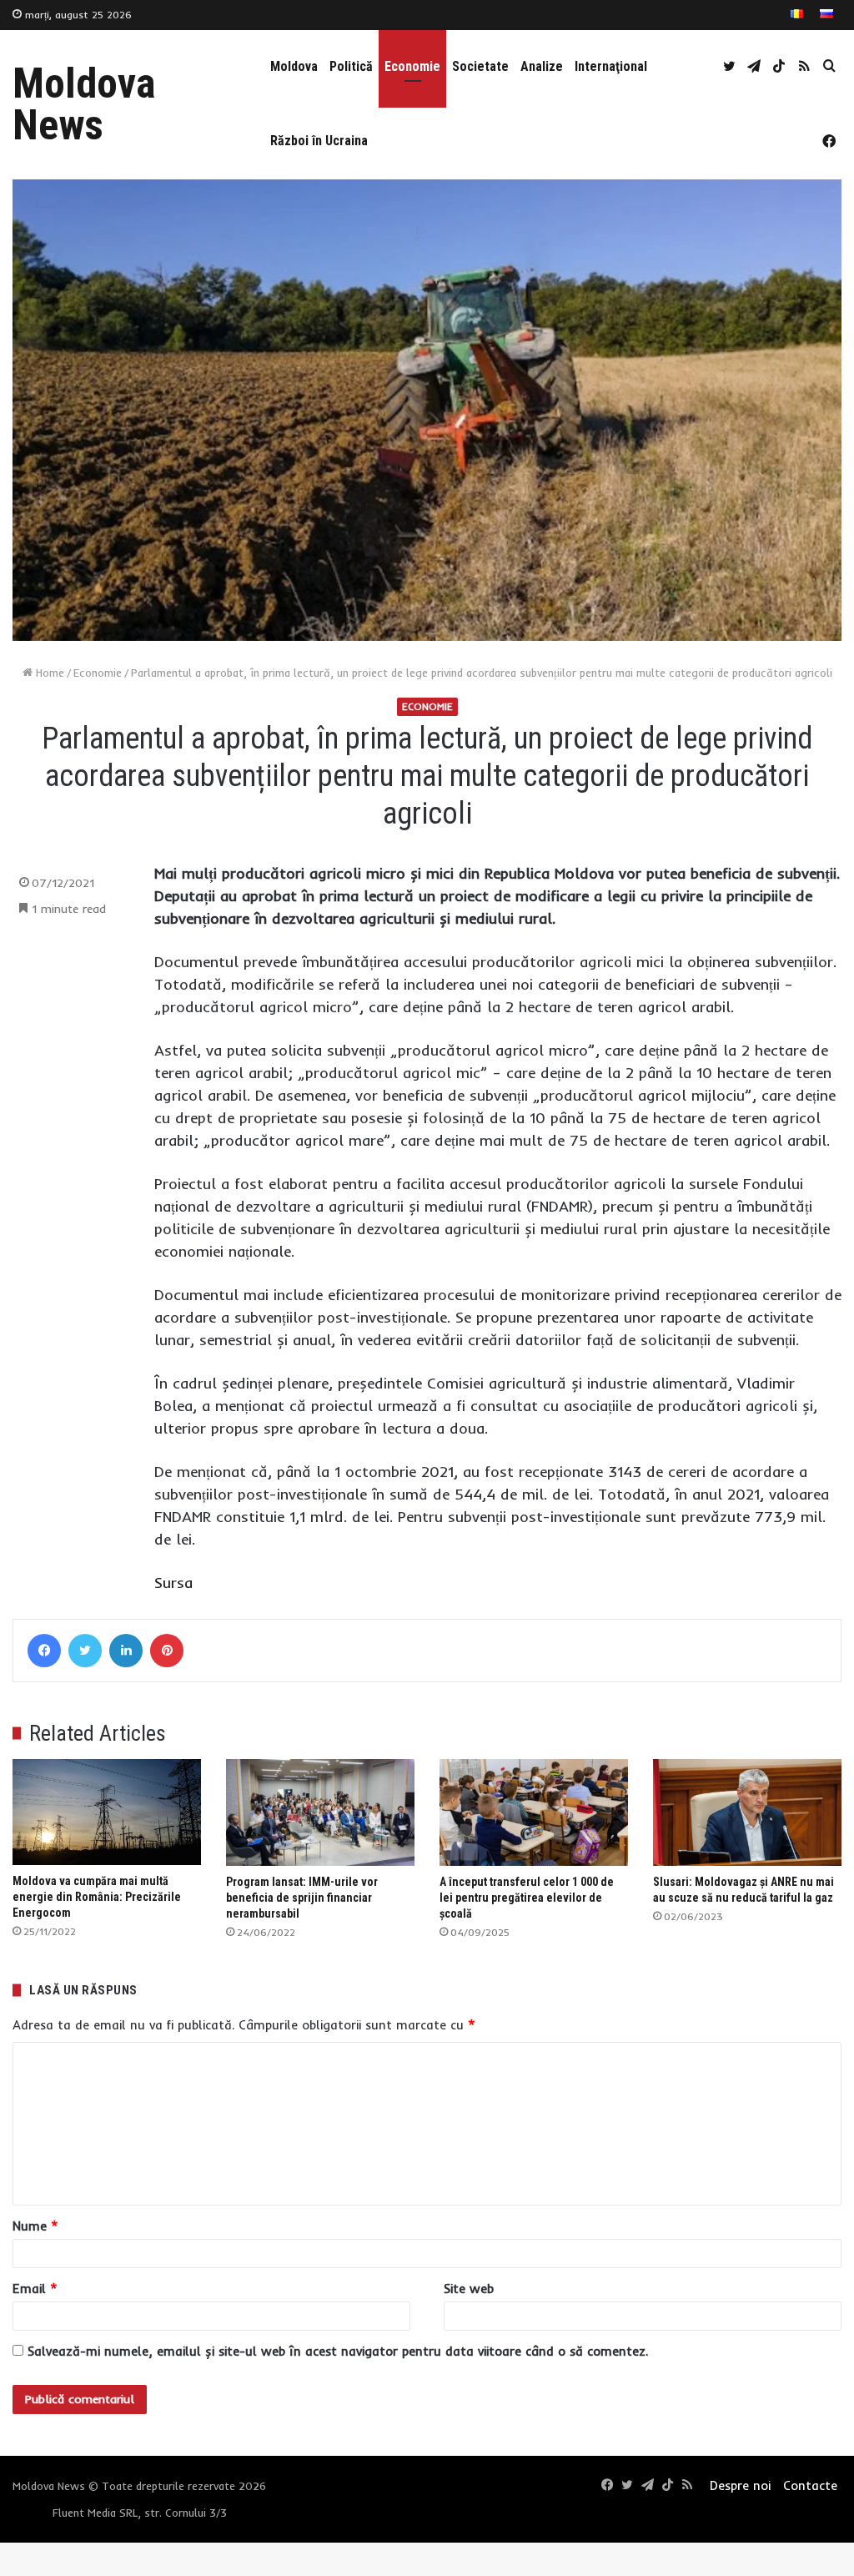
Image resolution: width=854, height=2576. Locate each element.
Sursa (173, 1583)
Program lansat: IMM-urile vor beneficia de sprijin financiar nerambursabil (302, 1898)
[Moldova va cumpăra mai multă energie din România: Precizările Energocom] (107, 1812)
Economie (412, 66)
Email (35, 2289)
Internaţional (611, 66)
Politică (351, 66)
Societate (480, 66)
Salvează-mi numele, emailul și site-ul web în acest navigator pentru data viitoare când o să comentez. (338, 2351)
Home (48, 673)
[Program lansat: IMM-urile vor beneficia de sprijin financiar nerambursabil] (320, 1812)
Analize (542, 66)
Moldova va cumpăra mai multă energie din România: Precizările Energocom (97, 1897)
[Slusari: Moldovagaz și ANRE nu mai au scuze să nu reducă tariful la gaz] (747, 1812)
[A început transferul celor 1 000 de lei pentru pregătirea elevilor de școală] (534, 1812)
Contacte (810, 2485)
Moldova (294, 66)
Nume (35, 2226)
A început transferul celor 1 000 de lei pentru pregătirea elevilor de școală (527, 1898)
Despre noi (740, 2485)
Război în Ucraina (319, 141)
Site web (469, 2289)
